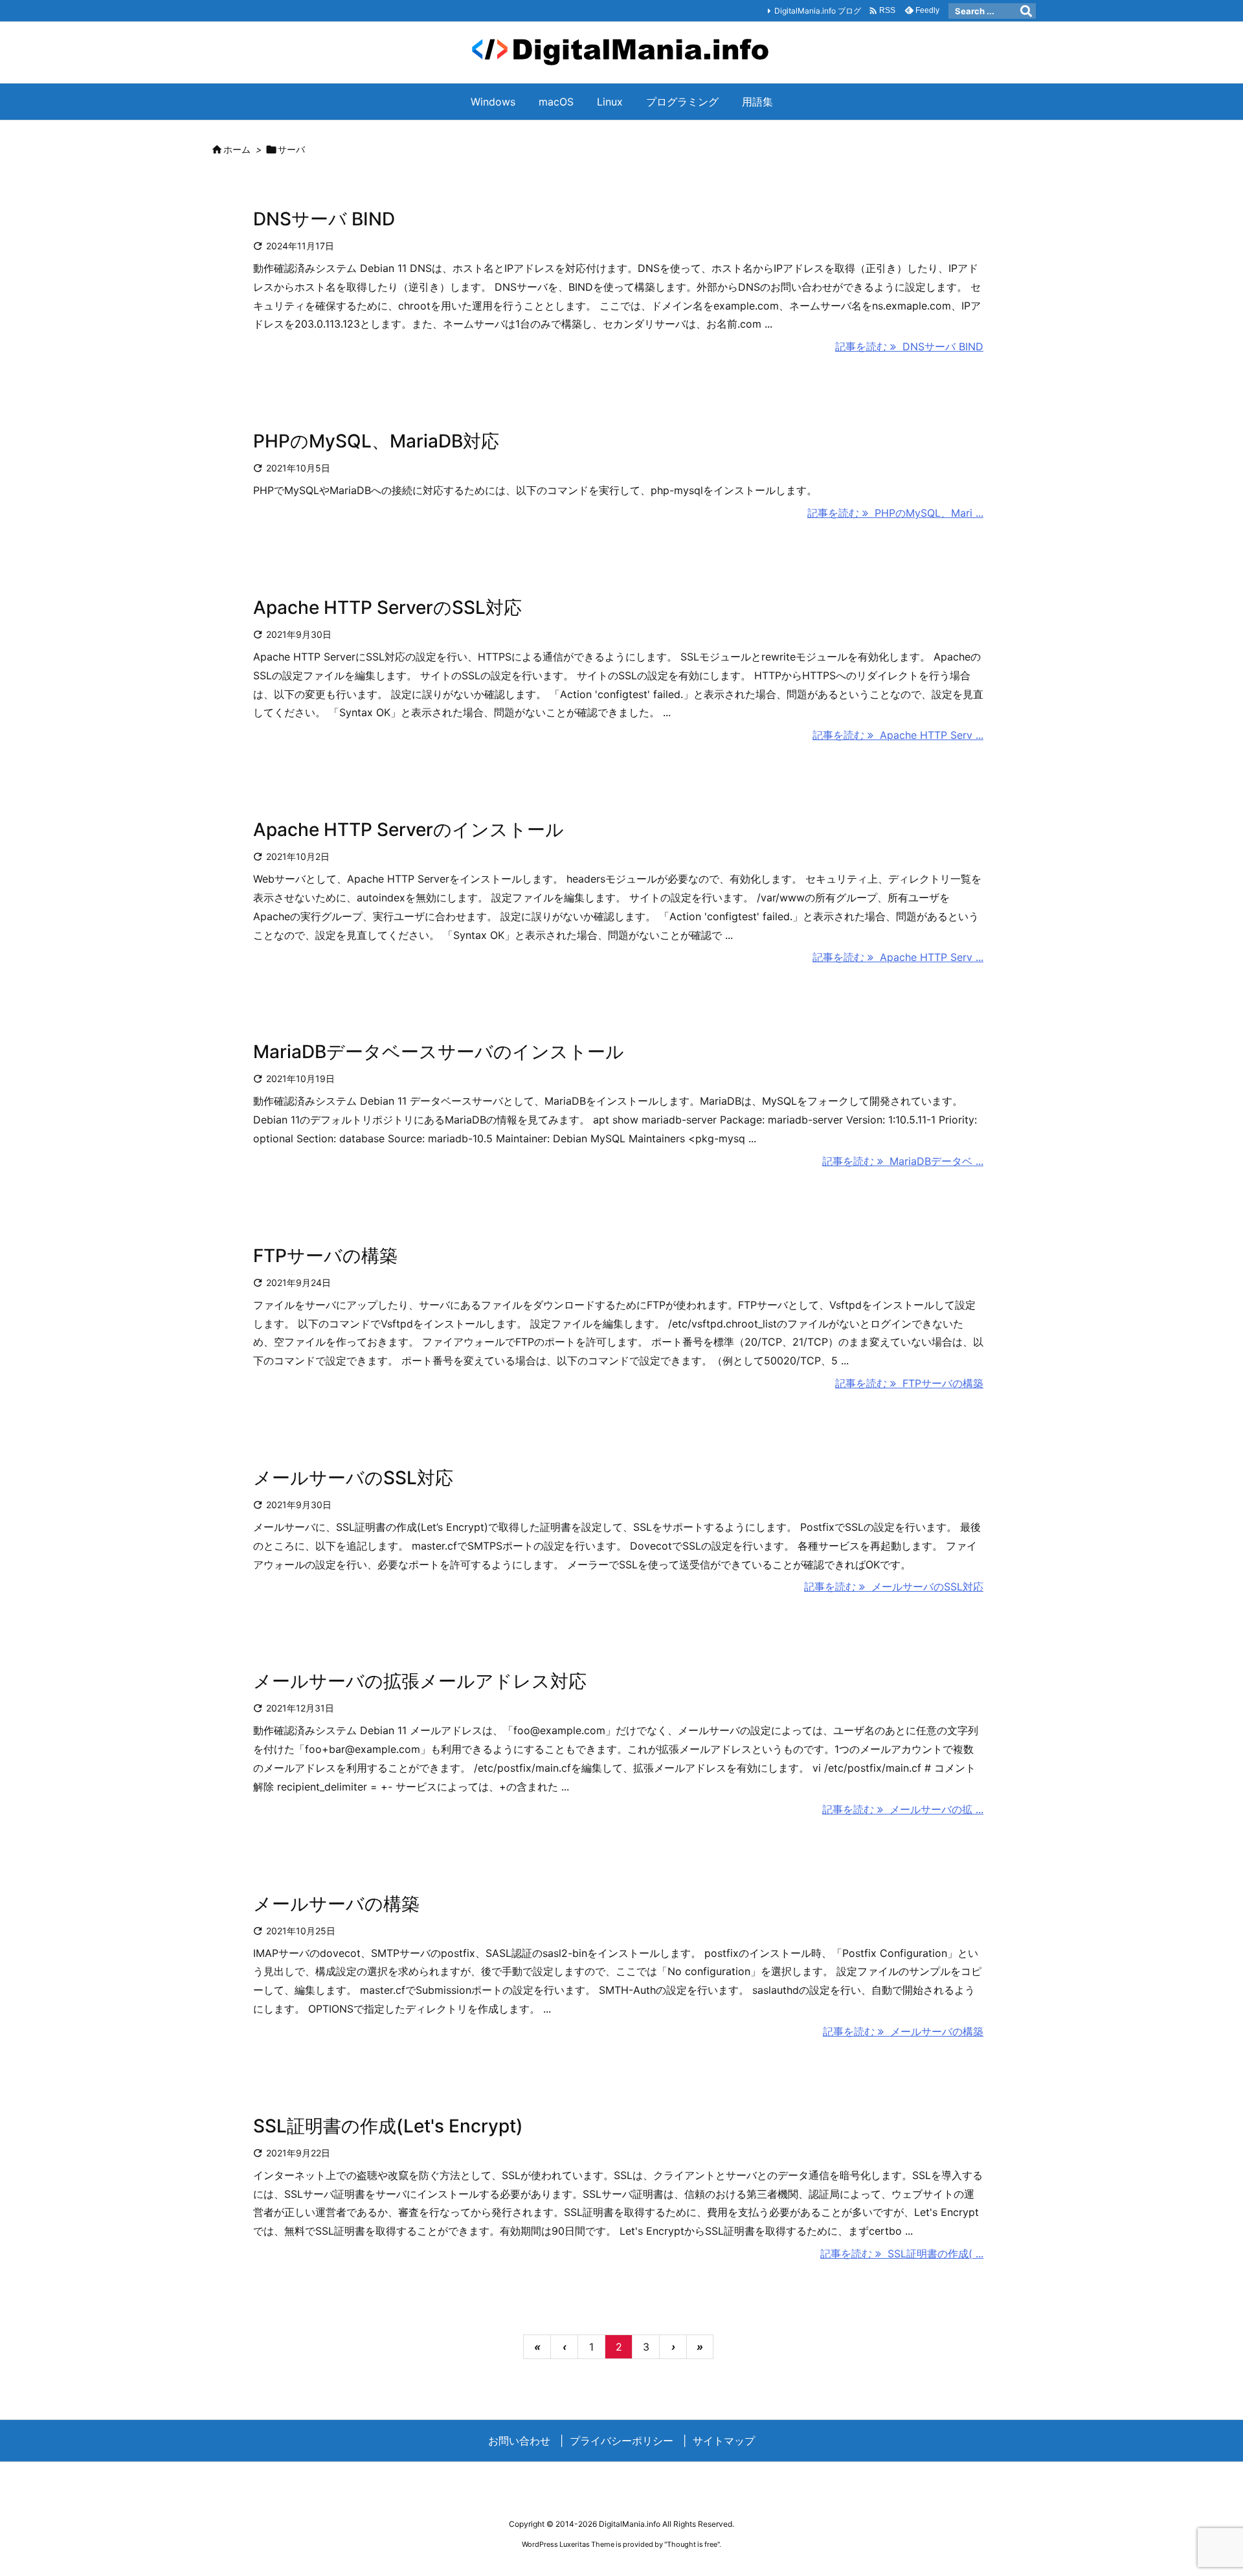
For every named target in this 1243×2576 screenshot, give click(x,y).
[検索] (1026, 11)
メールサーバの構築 (336, 1904)
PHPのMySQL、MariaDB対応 (376, 441)
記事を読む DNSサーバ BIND (909, 346)
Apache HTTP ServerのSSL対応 (387, 607)
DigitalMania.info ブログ (818, 11)
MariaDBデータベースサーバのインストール (439, 1052)
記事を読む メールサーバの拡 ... (903, 1809)
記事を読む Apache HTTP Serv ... (898, 735)
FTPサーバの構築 (325, 1256)
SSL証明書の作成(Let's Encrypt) (388, 2126)
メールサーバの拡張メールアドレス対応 (420, 1681)
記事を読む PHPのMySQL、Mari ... (895, 513)
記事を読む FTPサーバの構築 (909, 1383)
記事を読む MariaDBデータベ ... (903, 1161)
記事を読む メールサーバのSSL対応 (894, 1587)
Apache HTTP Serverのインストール (409, 830)
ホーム (237, 149)
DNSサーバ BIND (324, 219)
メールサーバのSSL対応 (353, 1478)
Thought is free (692, 2544)
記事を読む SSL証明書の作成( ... (902, 2254)
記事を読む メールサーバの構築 (903, 2031)
